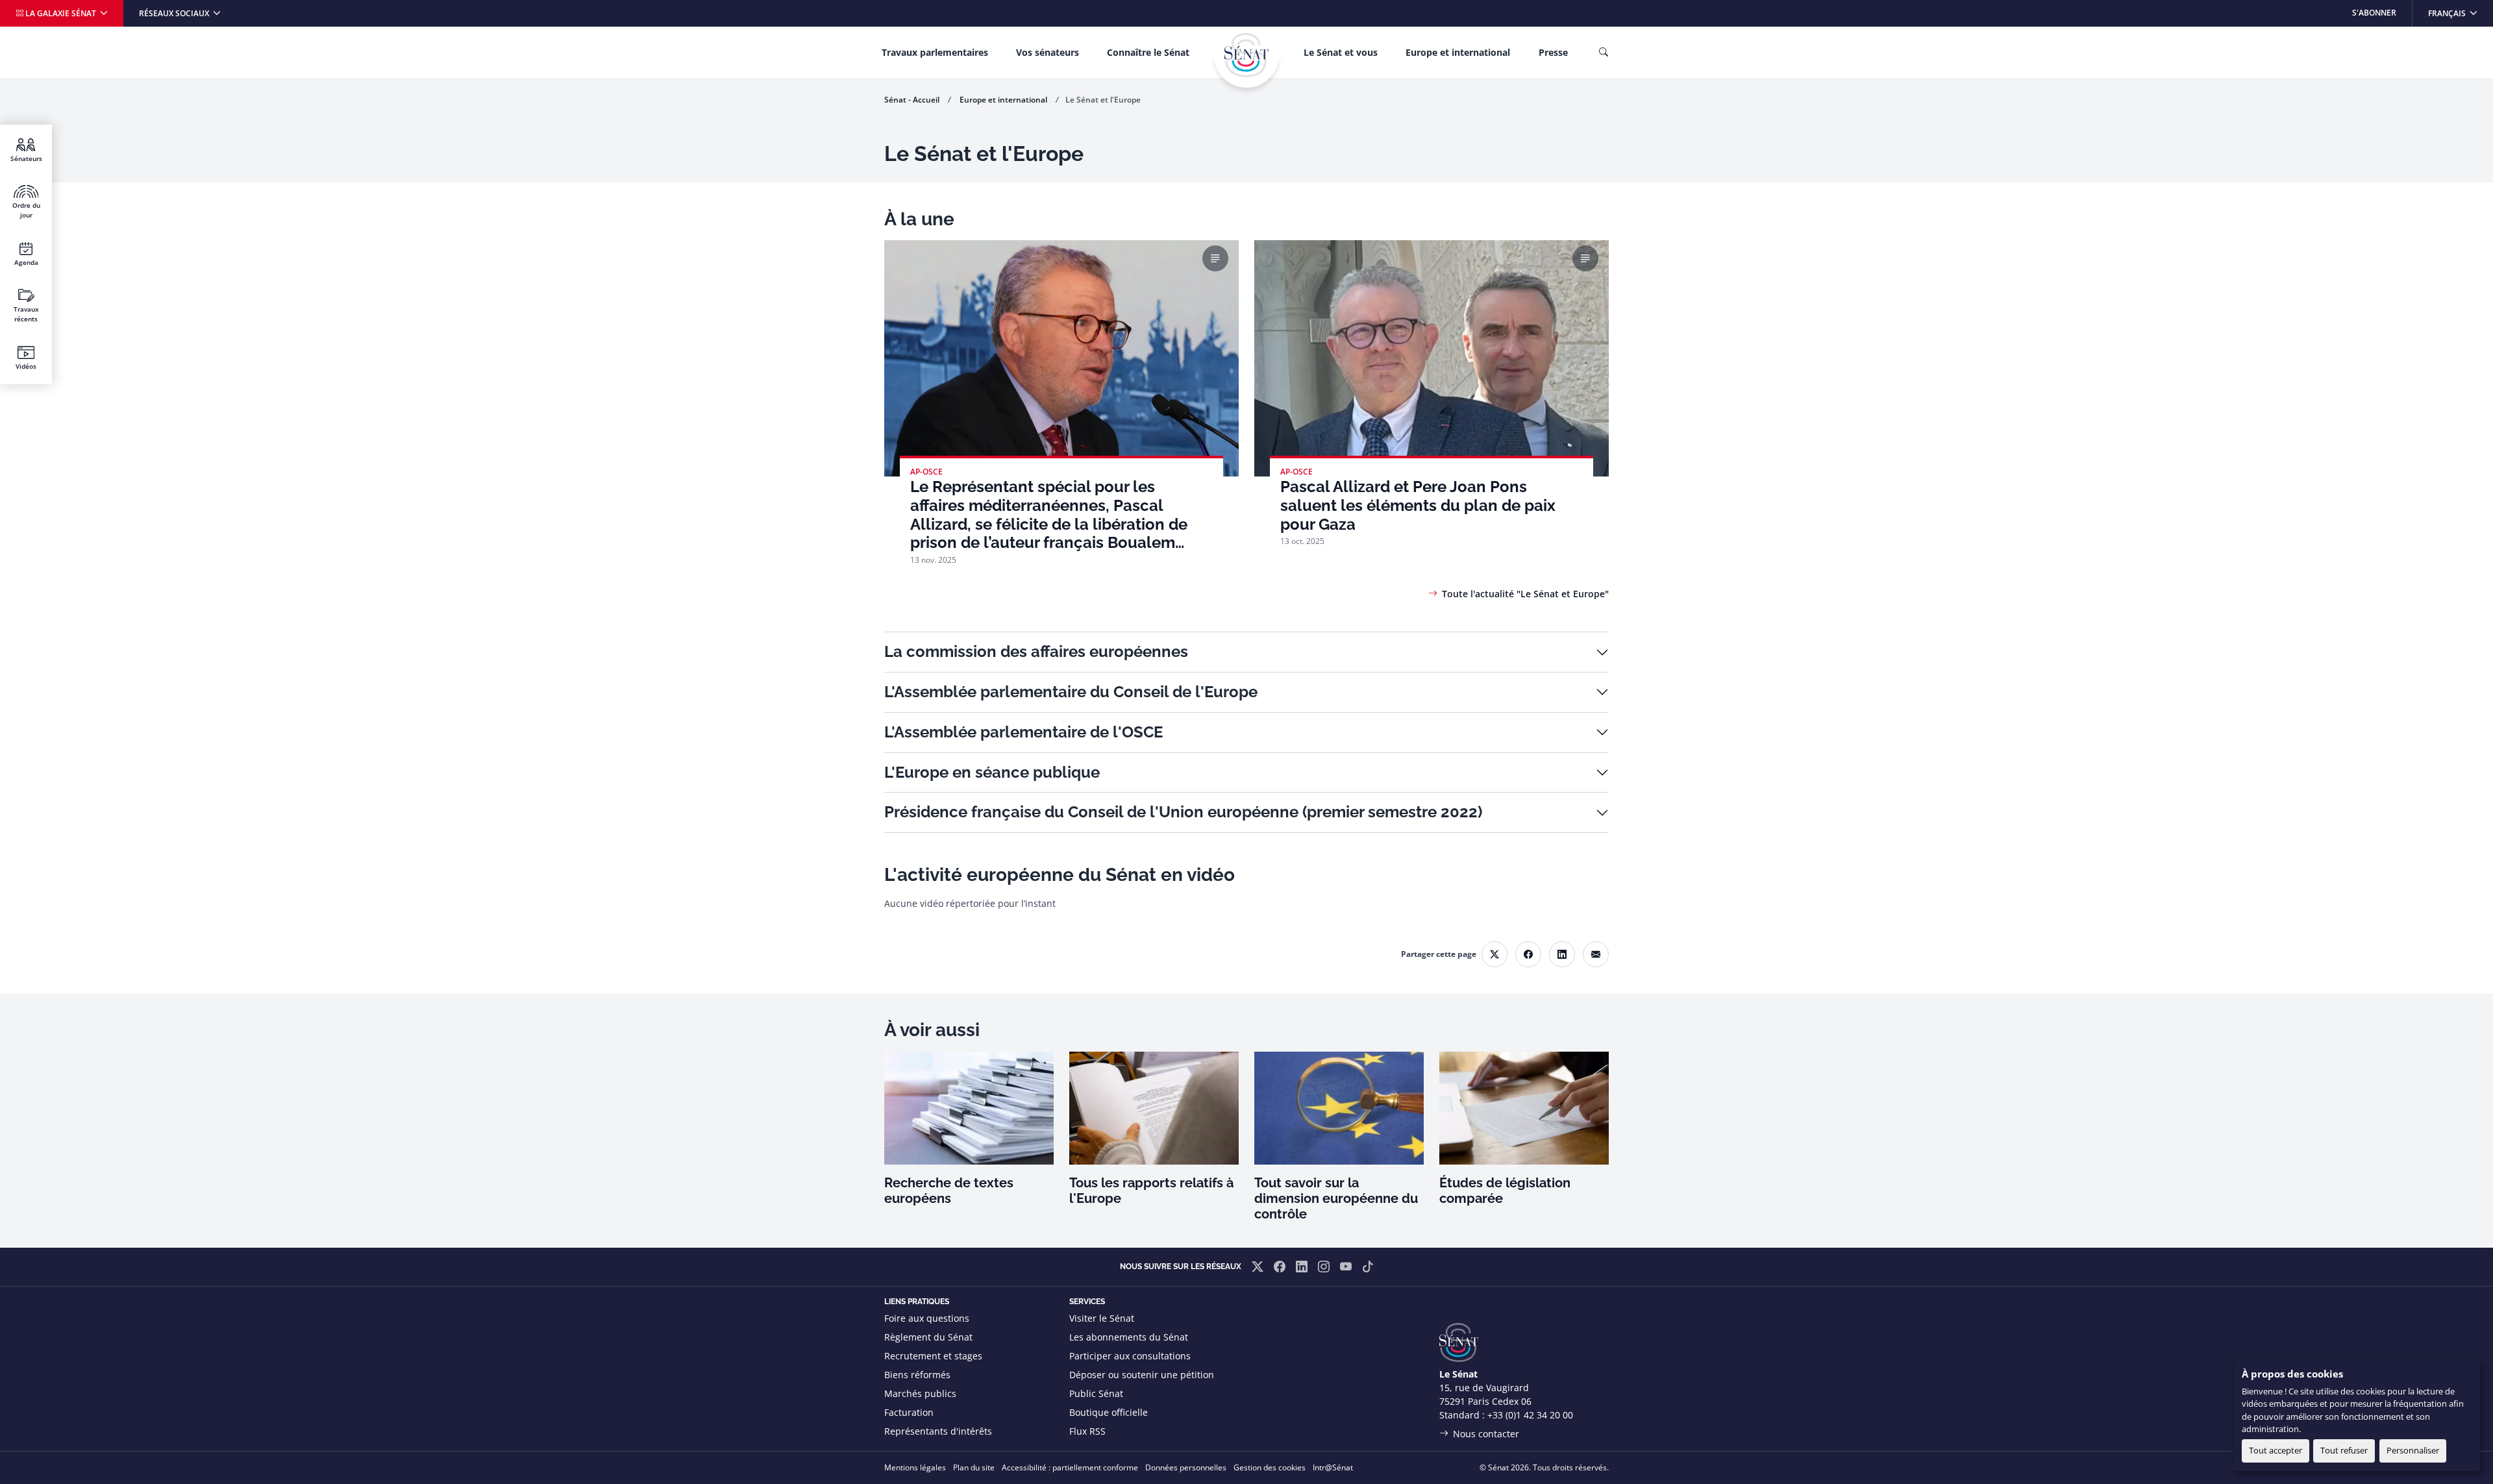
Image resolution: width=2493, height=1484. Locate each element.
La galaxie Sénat (61, 13)
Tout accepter (2276, 1450)
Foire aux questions (927, 1318)
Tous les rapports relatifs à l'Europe (1151, 1191)
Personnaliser (2413, 1450)
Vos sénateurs (1048, 52)
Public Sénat (1096, 1393)
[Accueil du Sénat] (1246, 55)
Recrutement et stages (933, 1356)
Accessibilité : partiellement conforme (1070, 1467)
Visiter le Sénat (1102, 1318)
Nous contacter (1486, 1434)
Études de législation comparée (1505, 1191)
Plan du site (974, 1467)
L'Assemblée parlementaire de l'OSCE (1023, 732)
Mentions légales (915, 1467)
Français (2460, 13)
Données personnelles (1186, 1467)
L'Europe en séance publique (992, 772)
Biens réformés (917, 1375)
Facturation (909, 1412)
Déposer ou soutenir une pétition (1142, 1375)
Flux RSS (1087, 1431)
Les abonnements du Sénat (1129, 1337)
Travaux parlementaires (935, 52)
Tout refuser (2344, 1450)
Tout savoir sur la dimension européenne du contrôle (1336, 1198)
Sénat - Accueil (912, 100)
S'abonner (2374, 13)
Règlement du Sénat (928, 1337)
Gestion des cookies (1270, 1467)
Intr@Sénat (1333, 1467)
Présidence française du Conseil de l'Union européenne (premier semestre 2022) (1183, 812)
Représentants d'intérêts (938, 1431)
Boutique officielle (1109, 1412)
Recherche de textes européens (949, 1191)
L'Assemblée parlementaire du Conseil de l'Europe (1071, 692)
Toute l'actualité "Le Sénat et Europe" (1525, 594)
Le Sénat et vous (1341, 52)
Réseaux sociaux (175, 13)
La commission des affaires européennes (1036, 651)
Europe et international (1458, 52)
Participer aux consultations (1130, 1356)
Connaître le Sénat (1148, 52)
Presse (1553, 52)
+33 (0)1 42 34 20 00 (1530, 1415)
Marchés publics (920, 1393)
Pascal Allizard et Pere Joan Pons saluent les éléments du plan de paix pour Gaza (1418, 506)
